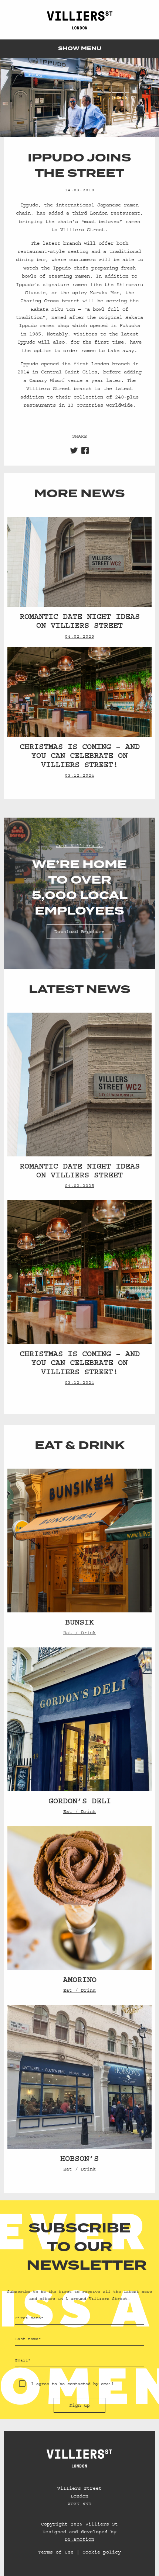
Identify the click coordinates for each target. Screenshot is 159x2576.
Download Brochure (79, 932)
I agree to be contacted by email (72, 2384)
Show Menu (80, 49)
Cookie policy (102, 2552)
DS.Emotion (79, 2539)
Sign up (79, 2405)
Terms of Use (56, 2552)
